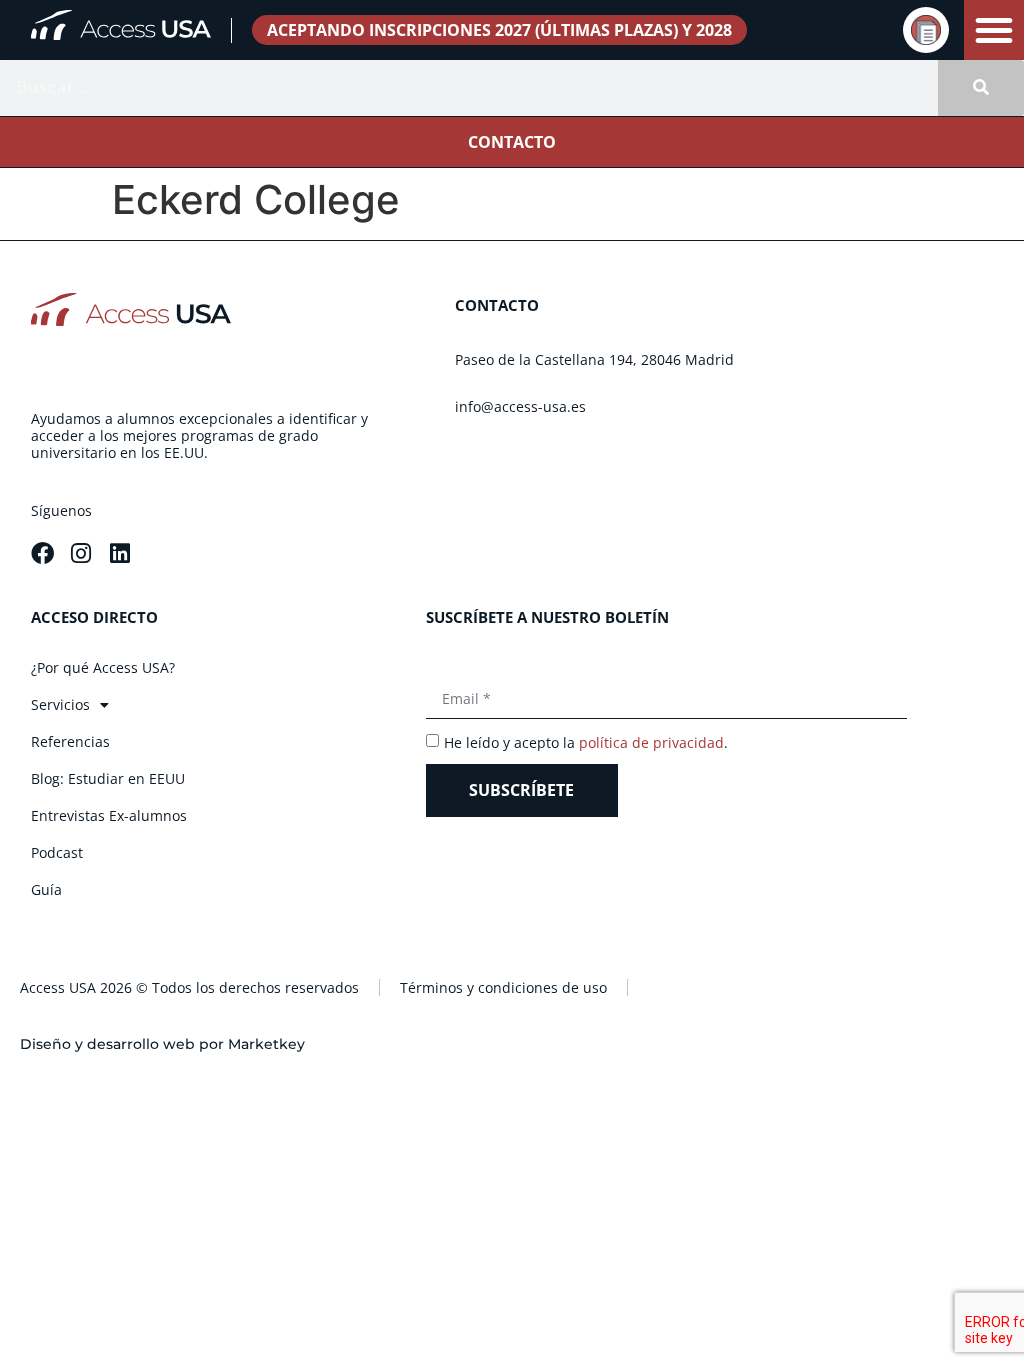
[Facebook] (42, 553)
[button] (994, 30)
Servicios (60, 704)
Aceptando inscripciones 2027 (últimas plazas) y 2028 (499, 30)
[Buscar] (981, 88)
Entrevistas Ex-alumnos (109, 815)
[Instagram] (81, 553)
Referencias (70, 741)
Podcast (57, 852)
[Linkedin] (120, 553)
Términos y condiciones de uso (503, 987)
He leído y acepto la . (586, 742)
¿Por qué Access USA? (103, 667)
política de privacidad (651, 742)
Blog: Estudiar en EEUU (108, 778)
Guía (46, 889)
